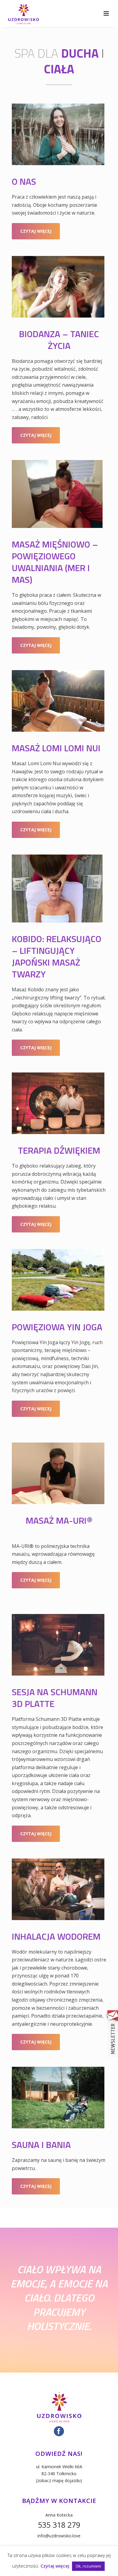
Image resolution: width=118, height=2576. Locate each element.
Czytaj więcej (55, 2566)
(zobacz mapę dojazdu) (59, 2480)
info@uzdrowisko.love (59, 2536)
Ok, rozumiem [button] (88, 2566)
